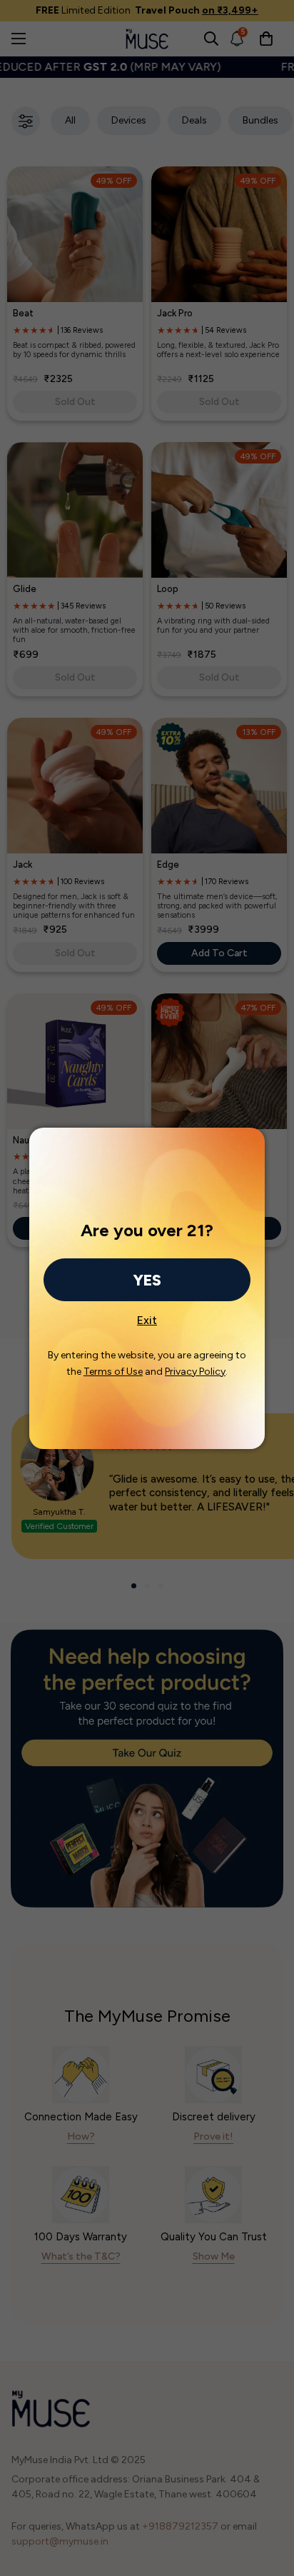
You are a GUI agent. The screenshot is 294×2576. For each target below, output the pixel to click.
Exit (147, 1316)
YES (147, 1280)
